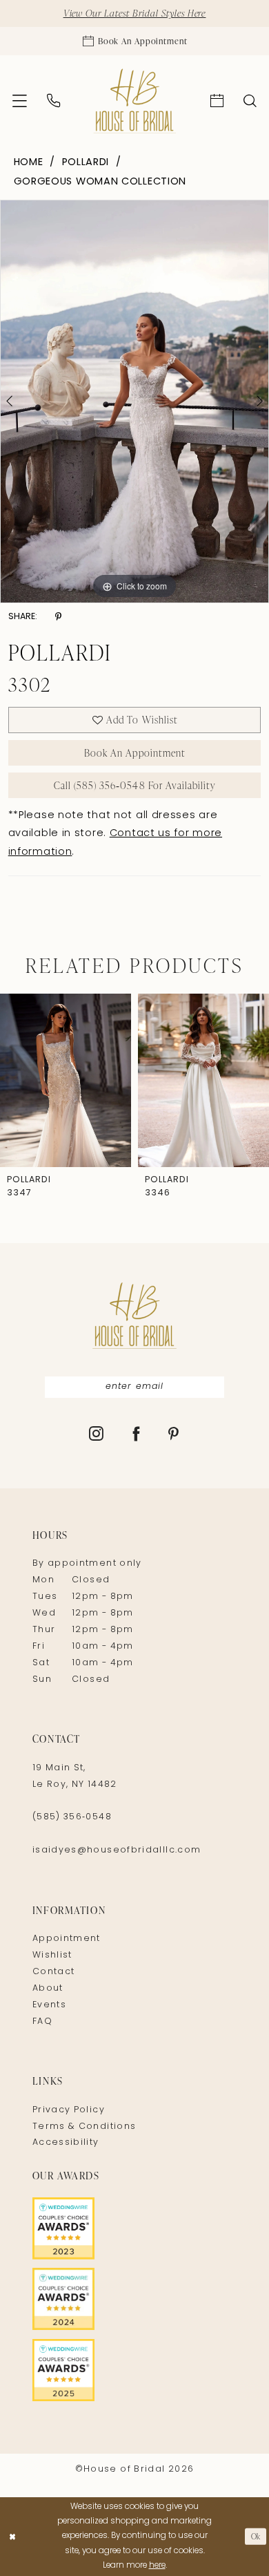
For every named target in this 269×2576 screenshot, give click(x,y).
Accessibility (66, 2143)
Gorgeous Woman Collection (100, 182)
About (48, 1989)
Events (49, 2005)
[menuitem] (19, 101)
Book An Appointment (135, 752)
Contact (54, 1972)
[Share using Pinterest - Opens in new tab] (58, 617)
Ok (256, 2536)
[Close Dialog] (12, 2536)
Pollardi (86, 163)
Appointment (67, 1939)
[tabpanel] (134, 401)
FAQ (42, 2022)
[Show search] (250, 101)
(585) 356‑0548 (72, 1817)
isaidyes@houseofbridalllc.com (117, 1850)
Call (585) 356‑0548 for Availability (135, 785)
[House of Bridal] (134, 101)
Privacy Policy (69, 2110)
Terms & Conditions (84, 2127)
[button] (19, 101)
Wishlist (52, 1955)
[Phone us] (53, 101)
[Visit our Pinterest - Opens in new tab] (174, 1436)
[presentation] (66, 1080)
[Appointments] (217, 101)
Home (29, 163)
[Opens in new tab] (134, 2228)
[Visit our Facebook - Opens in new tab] (137, 1436)
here (157, 2566)
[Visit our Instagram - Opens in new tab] (97, 1436)
